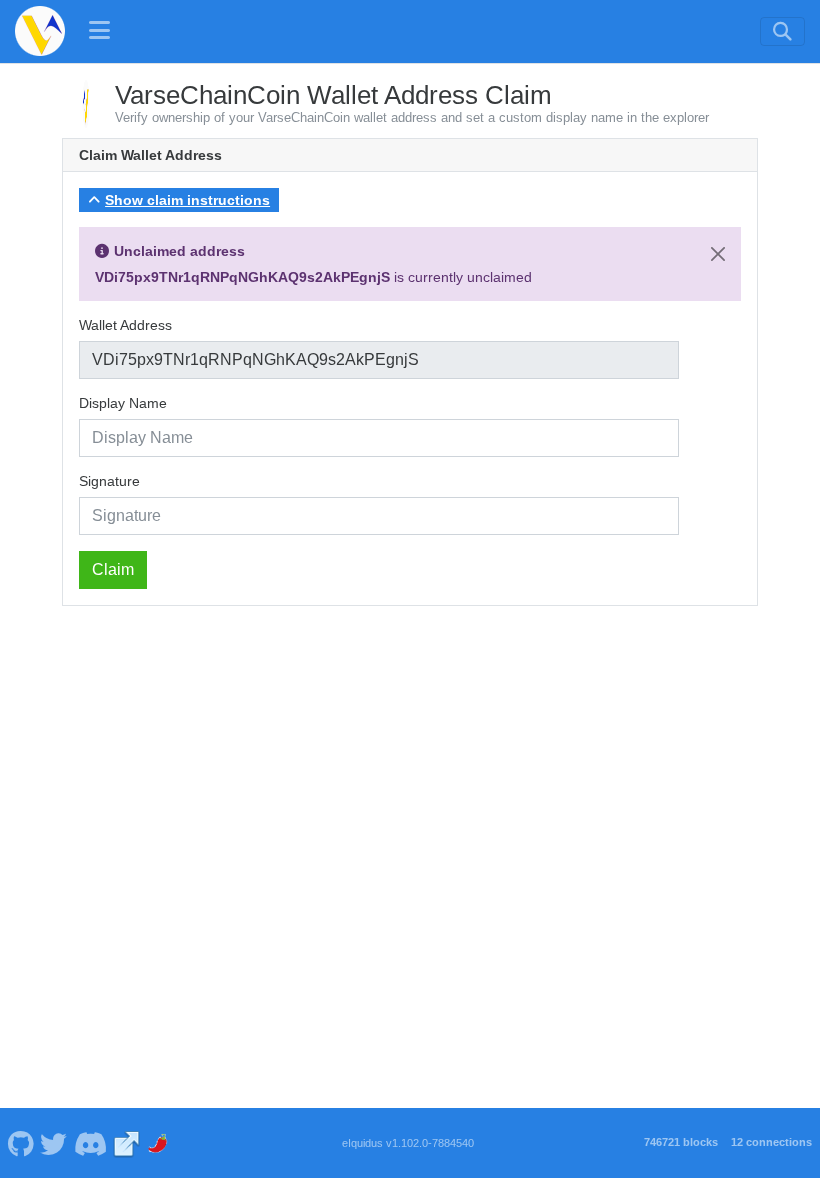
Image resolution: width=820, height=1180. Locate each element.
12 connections (771, 1142)
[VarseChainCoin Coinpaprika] (160, 1143)
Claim (113, 569)
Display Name (123, 403)
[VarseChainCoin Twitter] (54, 1143)
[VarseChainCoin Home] (40, 31)
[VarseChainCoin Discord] (90, 1143)
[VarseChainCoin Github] (20, 1143)
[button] (179, 200)
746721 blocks (681, 1142)
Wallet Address (125, 325)
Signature (109, 481)
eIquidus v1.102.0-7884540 (408, 1143)
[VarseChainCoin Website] (127, 1143)
